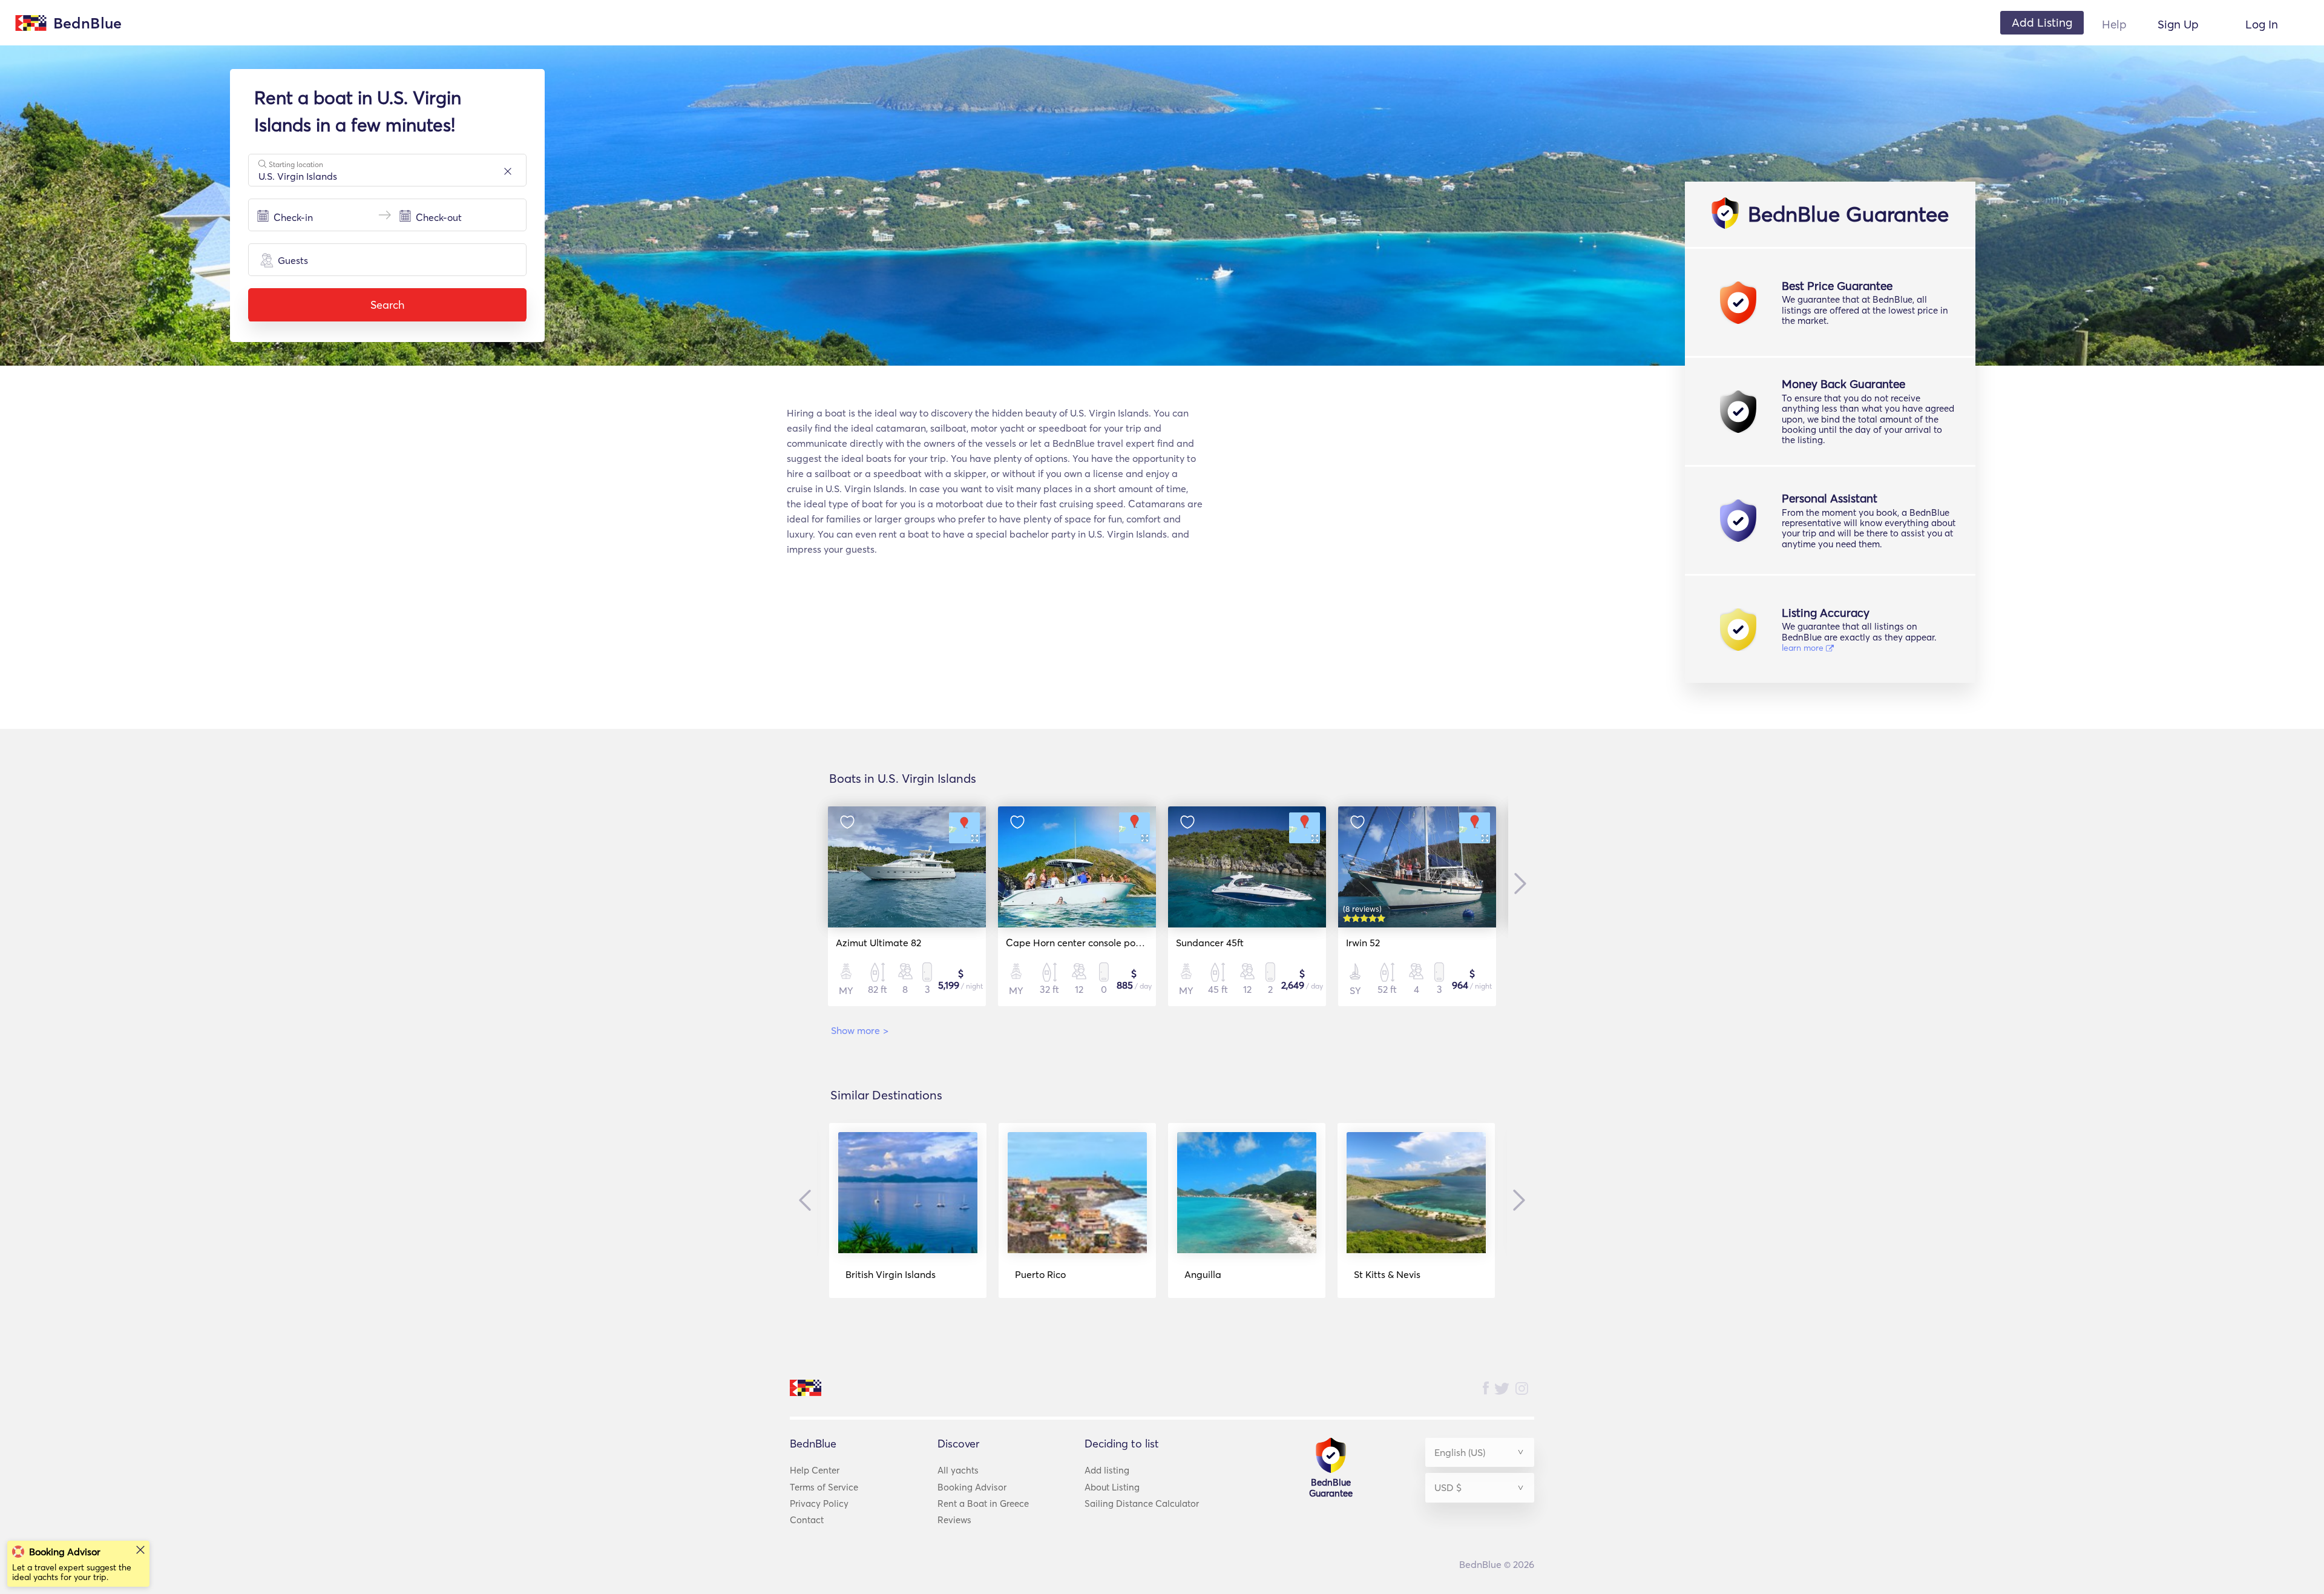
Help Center (815, 1470)
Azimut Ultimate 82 (878, 943)
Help (2114, 24)
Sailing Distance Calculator (1142, 1503)
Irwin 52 (1363, 943)
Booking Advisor (972, 1487)
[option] (907, 906)
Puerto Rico (1040, 1274)
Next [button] (1517, 883)
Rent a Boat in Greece (983, 1503)
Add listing (1107, 1470)
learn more (1804, 648)
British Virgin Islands (891, 1274)
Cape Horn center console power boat (1091, 943)
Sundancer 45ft (1210, 943)
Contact (807, 1520)
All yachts (958, 1470)
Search (387, 305)
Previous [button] (808, 1200)
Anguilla (1203, 1274)
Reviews (954, 1520)
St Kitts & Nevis (1387, 1274)
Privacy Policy (819, 1503)
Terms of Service (824, 1487)
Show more (860, 1030)
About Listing (1112, 1487)
